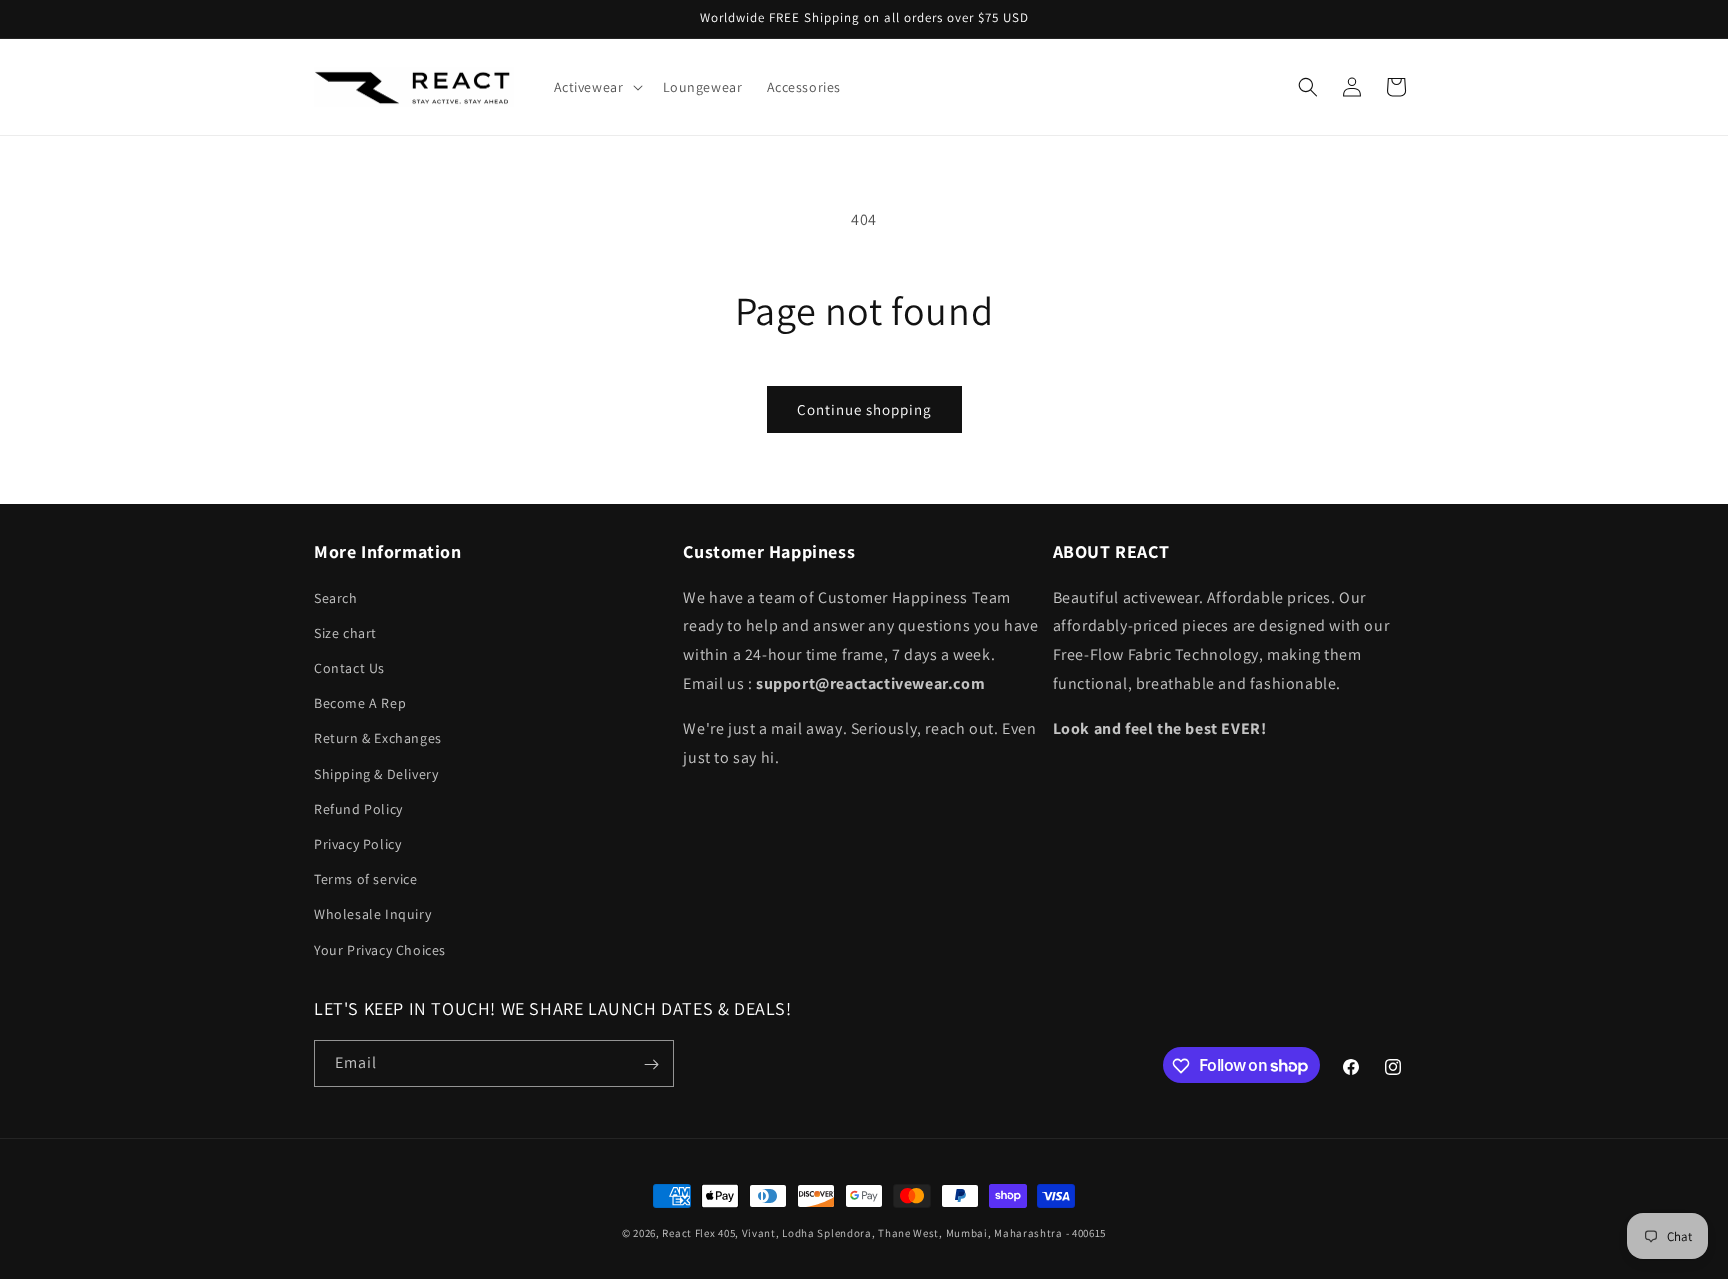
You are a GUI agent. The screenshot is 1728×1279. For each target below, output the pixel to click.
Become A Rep (360, 703)
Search (336, 597)
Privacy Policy (357, 843)
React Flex (688, 1233)
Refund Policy (358, 808)
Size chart (345, 632)
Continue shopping (864, 409)
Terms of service (366, 879)
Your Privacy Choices (380, 949)
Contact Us (349, 668)
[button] (596, 87)
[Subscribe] (651, 1064)
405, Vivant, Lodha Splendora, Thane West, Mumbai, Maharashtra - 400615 (912, 1233)
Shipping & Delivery (376, 773)
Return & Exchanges (378, 738)
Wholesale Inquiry (372, 914)
